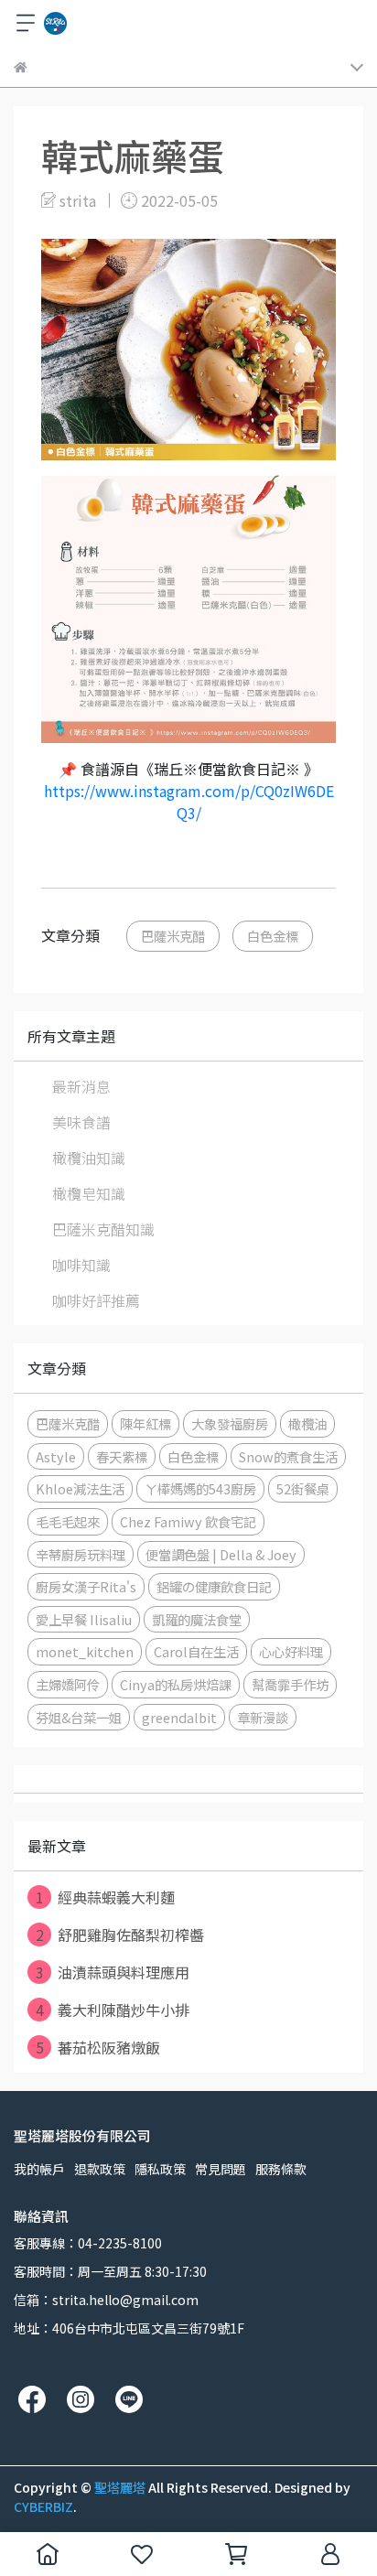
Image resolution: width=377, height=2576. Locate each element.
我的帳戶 (39, 2169)
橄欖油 (307, 1423)
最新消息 (81, 1086)
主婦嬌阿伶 (68, 1684)
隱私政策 (160, 2169)
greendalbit (179, 1717)
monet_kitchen (85, 1651)
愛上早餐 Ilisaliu (84, 1619)
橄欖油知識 (89, 1158)
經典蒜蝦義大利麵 (106, 1897)
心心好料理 (291, 1651)
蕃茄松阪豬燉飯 (98, 2047)
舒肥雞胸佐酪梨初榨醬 (120, 1935)
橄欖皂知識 (89, 1193)
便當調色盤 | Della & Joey (221, 1554)
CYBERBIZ (43, 2506)
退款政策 (100, 2169)
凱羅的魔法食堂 (197, 1619)
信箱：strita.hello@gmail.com (106, 2300)
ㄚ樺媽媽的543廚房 (200, 1488)
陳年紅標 (145, 1423)
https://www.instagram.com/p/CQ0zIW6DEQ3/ (189, 802)
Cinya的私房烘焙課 (176, 1684)
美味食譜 (81, 1122)
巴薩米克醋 (173, 936)
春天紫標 (122, 1456)
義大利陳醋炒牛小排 (113, 2010)
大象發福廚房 (230, 1423)
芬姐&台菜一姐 (79, 1717)
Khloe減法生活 (80, 1488)
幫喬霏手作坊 (290, 1684)
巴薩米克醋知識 (103, 1229)
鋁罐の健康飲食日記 (214, 1586)
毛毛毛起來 (68, 1521)
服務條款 (281, 2169)
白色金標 (273, 936)
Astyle (56, 1456)
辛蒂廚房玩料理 (81, 1554)
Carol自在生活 (196, 1651)
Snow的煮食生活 (288, 1456)
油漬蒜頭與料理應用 (113, 1972)
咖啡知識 (81, 1265)
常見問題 (221, 2169)
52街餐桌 (303, 1488)
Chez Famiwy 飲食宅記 (188, 1521)
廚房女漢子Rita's (86, 1586)
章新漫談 (263, 1717)
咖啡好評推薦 (96, 1300)
